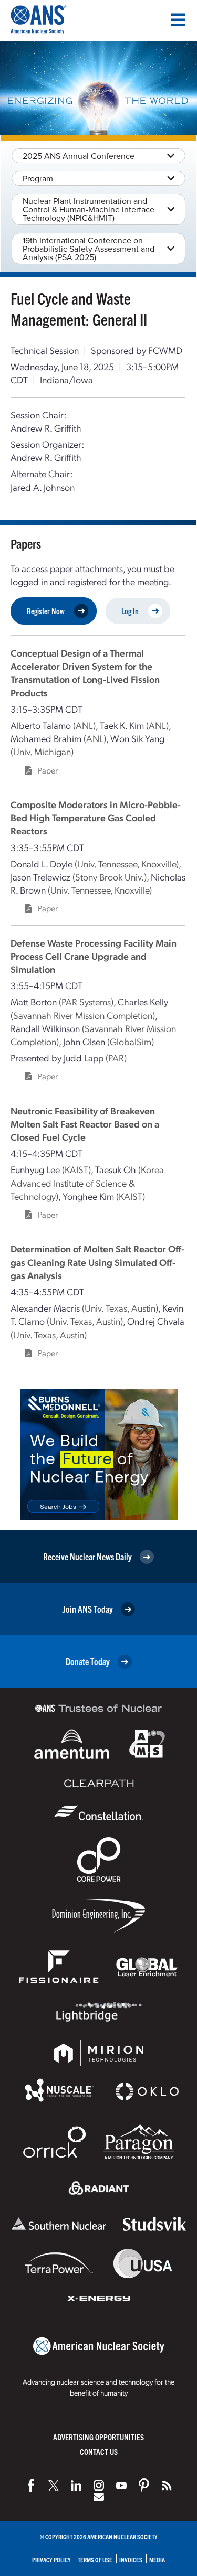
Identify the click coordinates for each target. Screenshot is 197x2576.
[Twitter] (54, 2485)
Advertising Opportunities (98, 2437)
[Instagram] (99, 2485)
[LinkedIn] (76, 2485)
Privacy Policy (51, 2559)
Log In (130, 611)
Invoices (131, 2559)
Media (157, 2559)
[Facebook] (31, 2485)
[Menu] (178, 20)
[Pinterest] (144, 2485)
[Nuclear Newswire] (167, 2485)
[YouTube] (121, 2485)
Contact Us (99, 2451)
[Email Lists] (99, 2497)
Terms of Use (95, 2559)
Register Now (46, 611)
